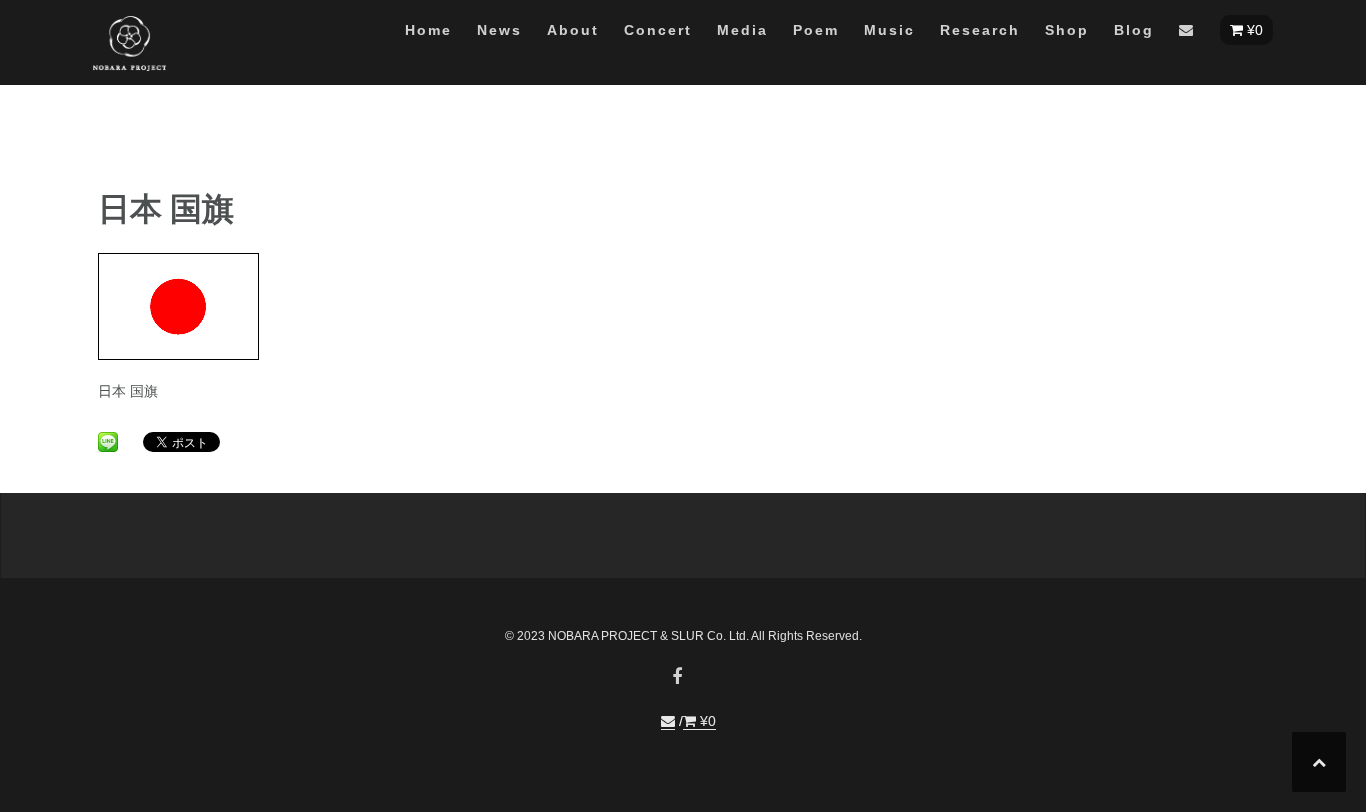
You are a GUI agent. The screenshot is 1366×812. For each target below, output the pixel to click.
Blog (1134, 30)
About (573, 30)
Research (980, 30)
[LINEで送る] (108, 441)
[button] (1187, 33)
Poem (816, 30)
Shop (1067, 30)
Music (889, 30)
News (499, 30)
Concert (658, 30)
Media (742, 30)
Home (428, 30)
